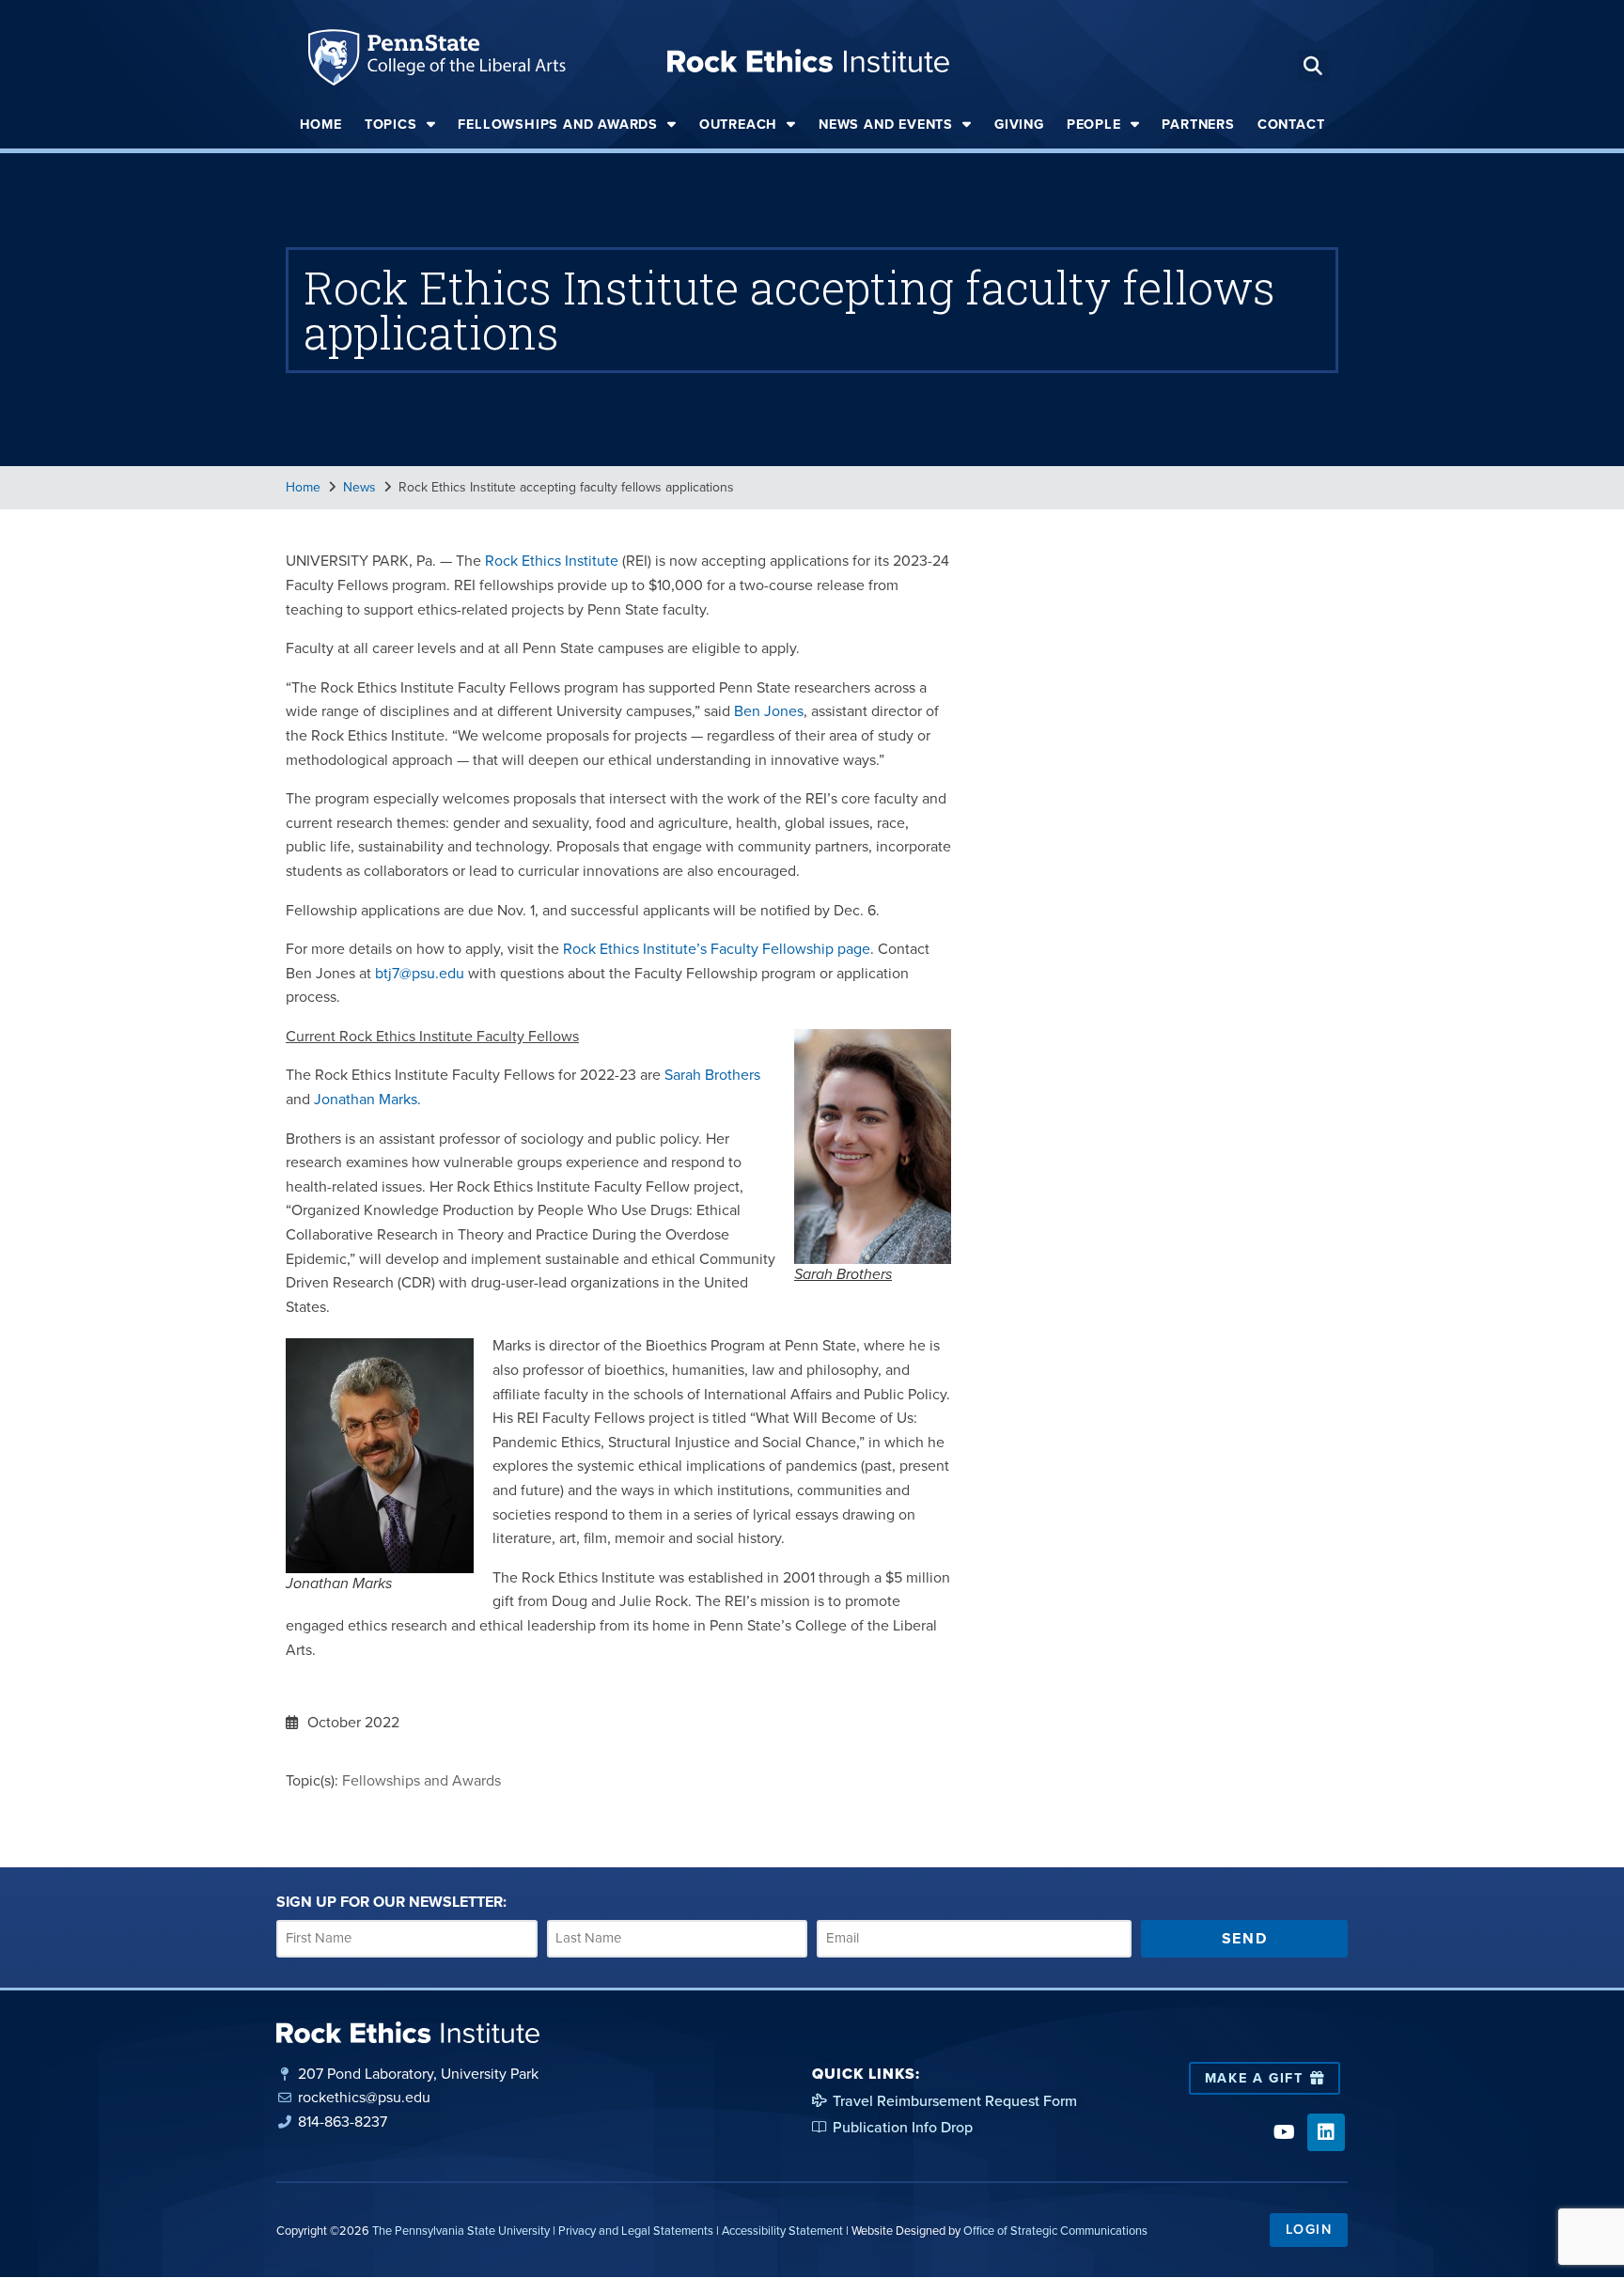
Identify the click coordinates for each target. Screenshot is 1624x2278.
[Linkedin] (1326, 2132)
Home (321, 124)
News (359, 487)
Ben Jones (769, 711)
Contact (1291, 124)
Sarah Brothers (712, 1075)
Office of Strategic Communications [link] (1055, 2231)
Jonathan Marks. (367, 1099)
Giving (1019, 124)
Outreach (738, 124)
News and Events (886, 124)
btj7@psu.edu (420, 973)
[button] (1313, 65)
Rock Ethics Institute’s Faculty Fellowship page (717, 949)
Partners (1198, 124)
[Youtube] (1284, 2132)
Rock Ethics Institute (552, 561)
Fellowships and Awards (558, 124)
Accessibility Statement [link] (782, 2231)
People (1094, 124)
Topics (391, 124)
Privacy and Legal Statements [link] (636, 2231)
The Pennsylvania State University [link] (461, 2231)
